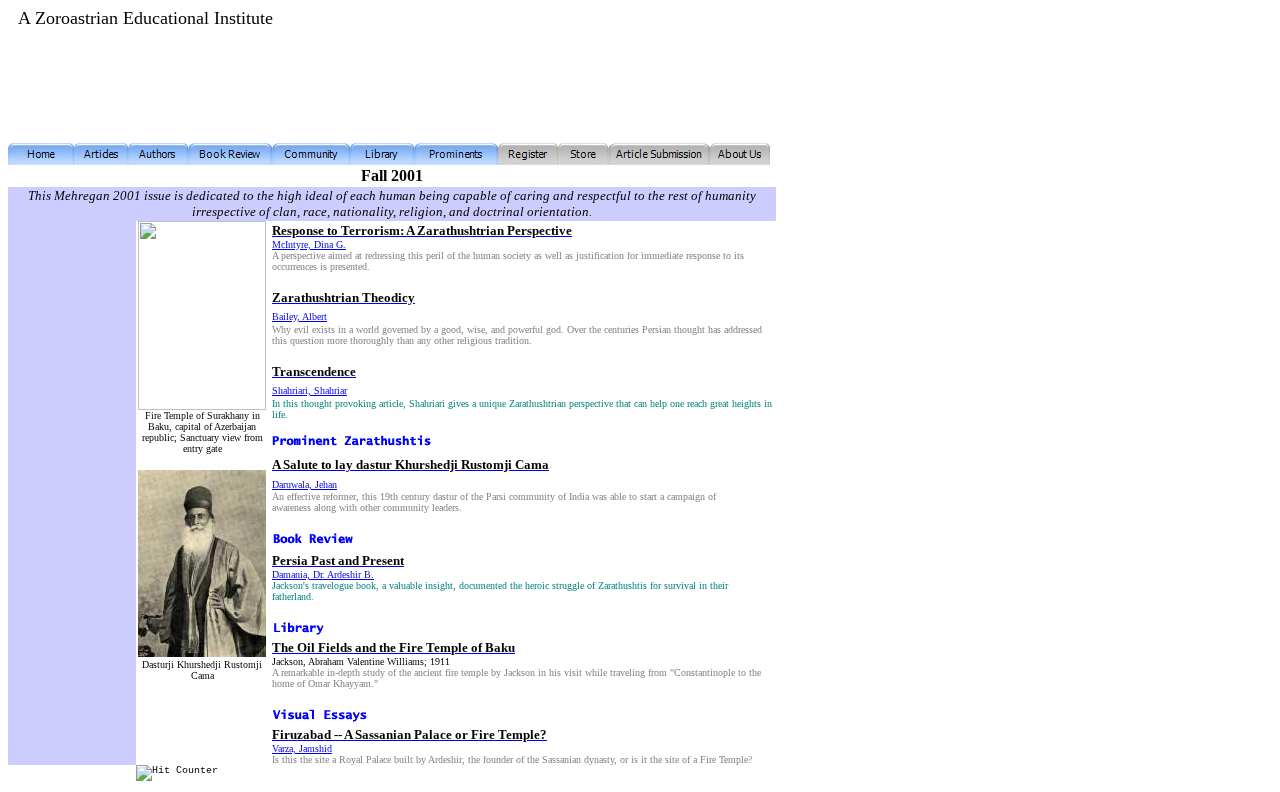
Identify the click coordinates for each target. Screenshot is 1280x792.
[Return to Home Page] (41, 159)
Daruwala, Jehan (304, 484)
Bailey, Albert (299, 316)
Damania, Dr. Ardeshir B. (323, 574)
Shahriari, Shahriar (309, 390)
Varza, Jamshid (302, 748)
